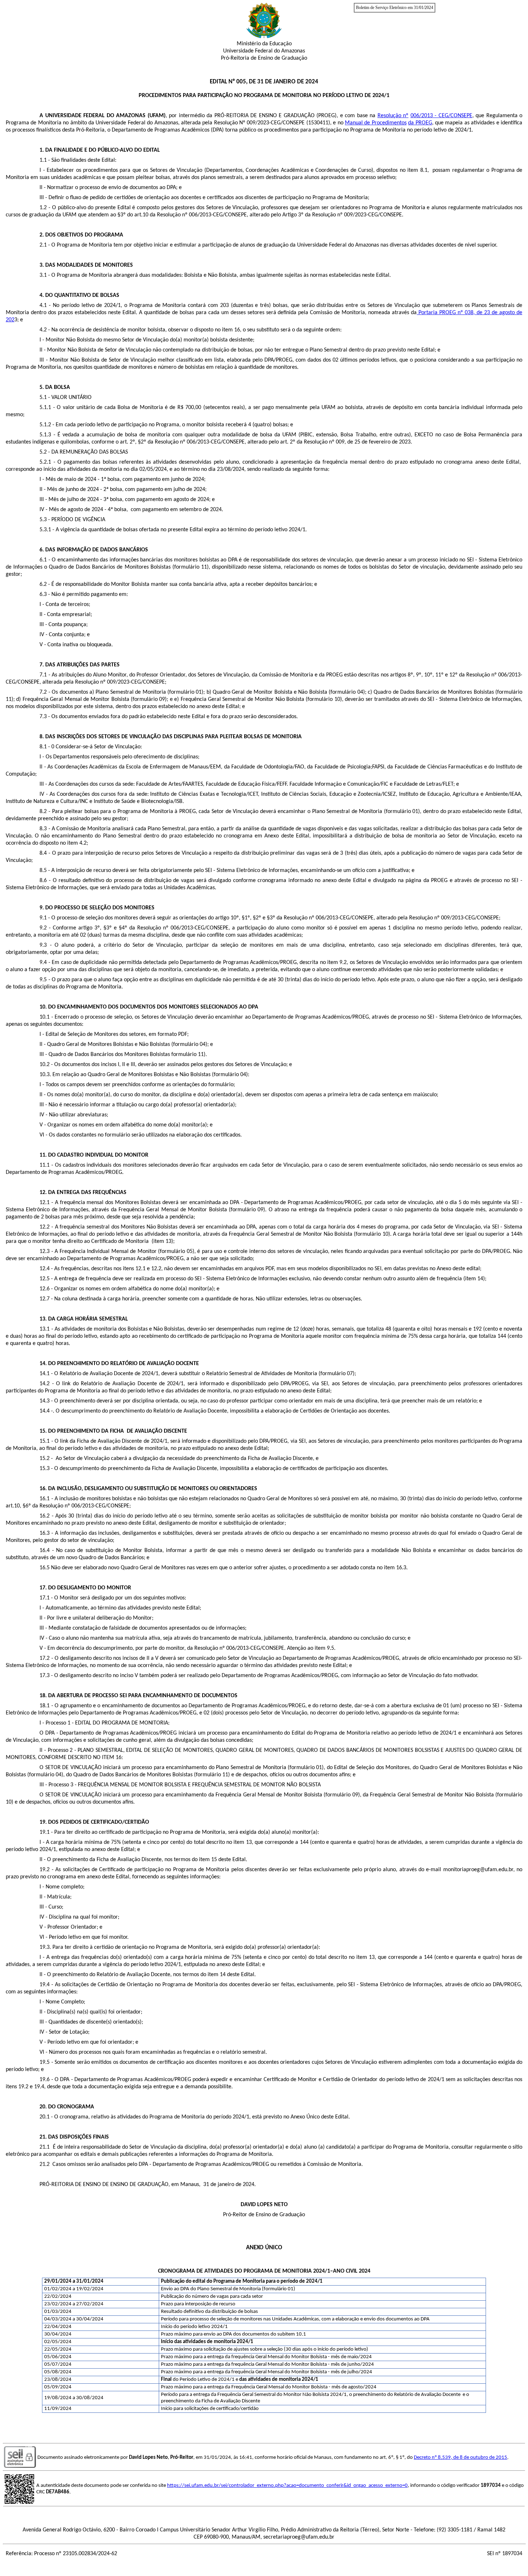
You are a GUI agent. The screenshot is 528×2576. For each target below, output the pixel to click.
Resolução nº (393, 116)
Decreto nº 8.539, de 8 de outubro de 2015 (460, 2458)
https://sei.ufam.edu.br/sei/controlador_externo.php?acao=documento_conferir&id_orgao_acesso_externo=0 (287, 2486)
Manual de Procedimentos (376, 123)
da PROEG (420, 123)
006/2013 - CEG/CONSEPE (441, 116)
